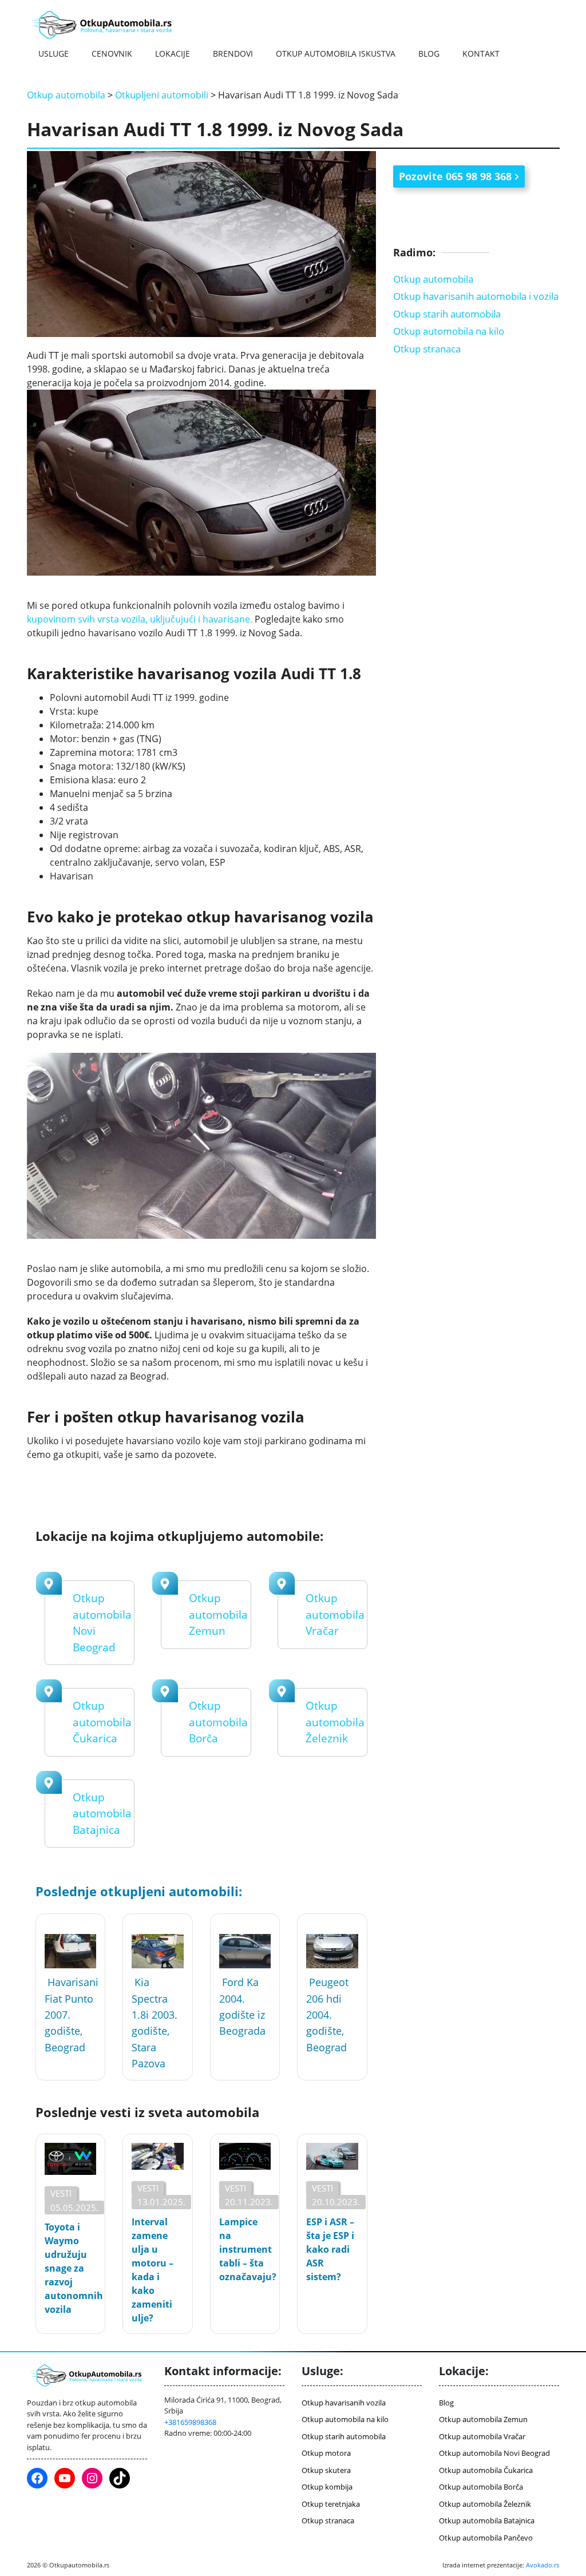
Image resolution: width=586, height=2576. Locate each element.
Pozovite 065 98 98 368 (455, 176)
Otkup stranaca (427, 349)
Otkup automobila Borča (218, 1722)
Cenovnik (112, 53)
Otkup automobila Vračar (335, 1614)
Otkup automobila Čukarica (102, 1722)
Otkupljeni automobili (162, 95)
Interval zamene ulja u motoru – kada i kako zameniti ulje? (153, 2270)
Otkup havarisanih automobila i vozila (476, 296)
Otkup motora (326, 2453)
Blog (429, 53)
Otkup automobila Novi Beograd (494, 2453)
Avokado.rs (543, 2565)
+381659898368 (190, 2422)
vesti (61, 2193)
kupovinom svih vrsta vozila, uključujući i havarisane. (140, 619)
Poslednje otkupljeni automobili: (139, 1891)
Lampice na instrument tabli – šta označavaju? (245, 2249)
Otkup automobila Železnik (335, 1722)
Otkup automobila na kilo (449, 331)
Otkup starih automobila (447, 314)
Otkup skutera (326, 2470)
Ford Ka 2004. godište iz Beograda (242, 2006)
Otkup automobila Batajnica (102, 1814)
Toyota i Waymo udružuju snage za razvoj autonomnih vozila (70, 2268)
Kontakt (481, 53)
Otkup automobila (66, 95)
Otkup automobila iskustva (336, 53)
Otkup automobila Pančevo (486, 2538)
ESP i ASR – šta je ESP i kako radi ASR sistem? (330, 2249)
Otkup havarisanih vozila (344, 2403)
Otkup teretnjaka (331, 2504)
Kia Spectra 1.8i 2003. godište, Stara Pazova (155, 2023)
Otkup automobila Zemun (218, 1614)
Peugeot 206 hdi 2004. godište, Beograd (327, 2014)
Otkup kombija (327, 2487)
